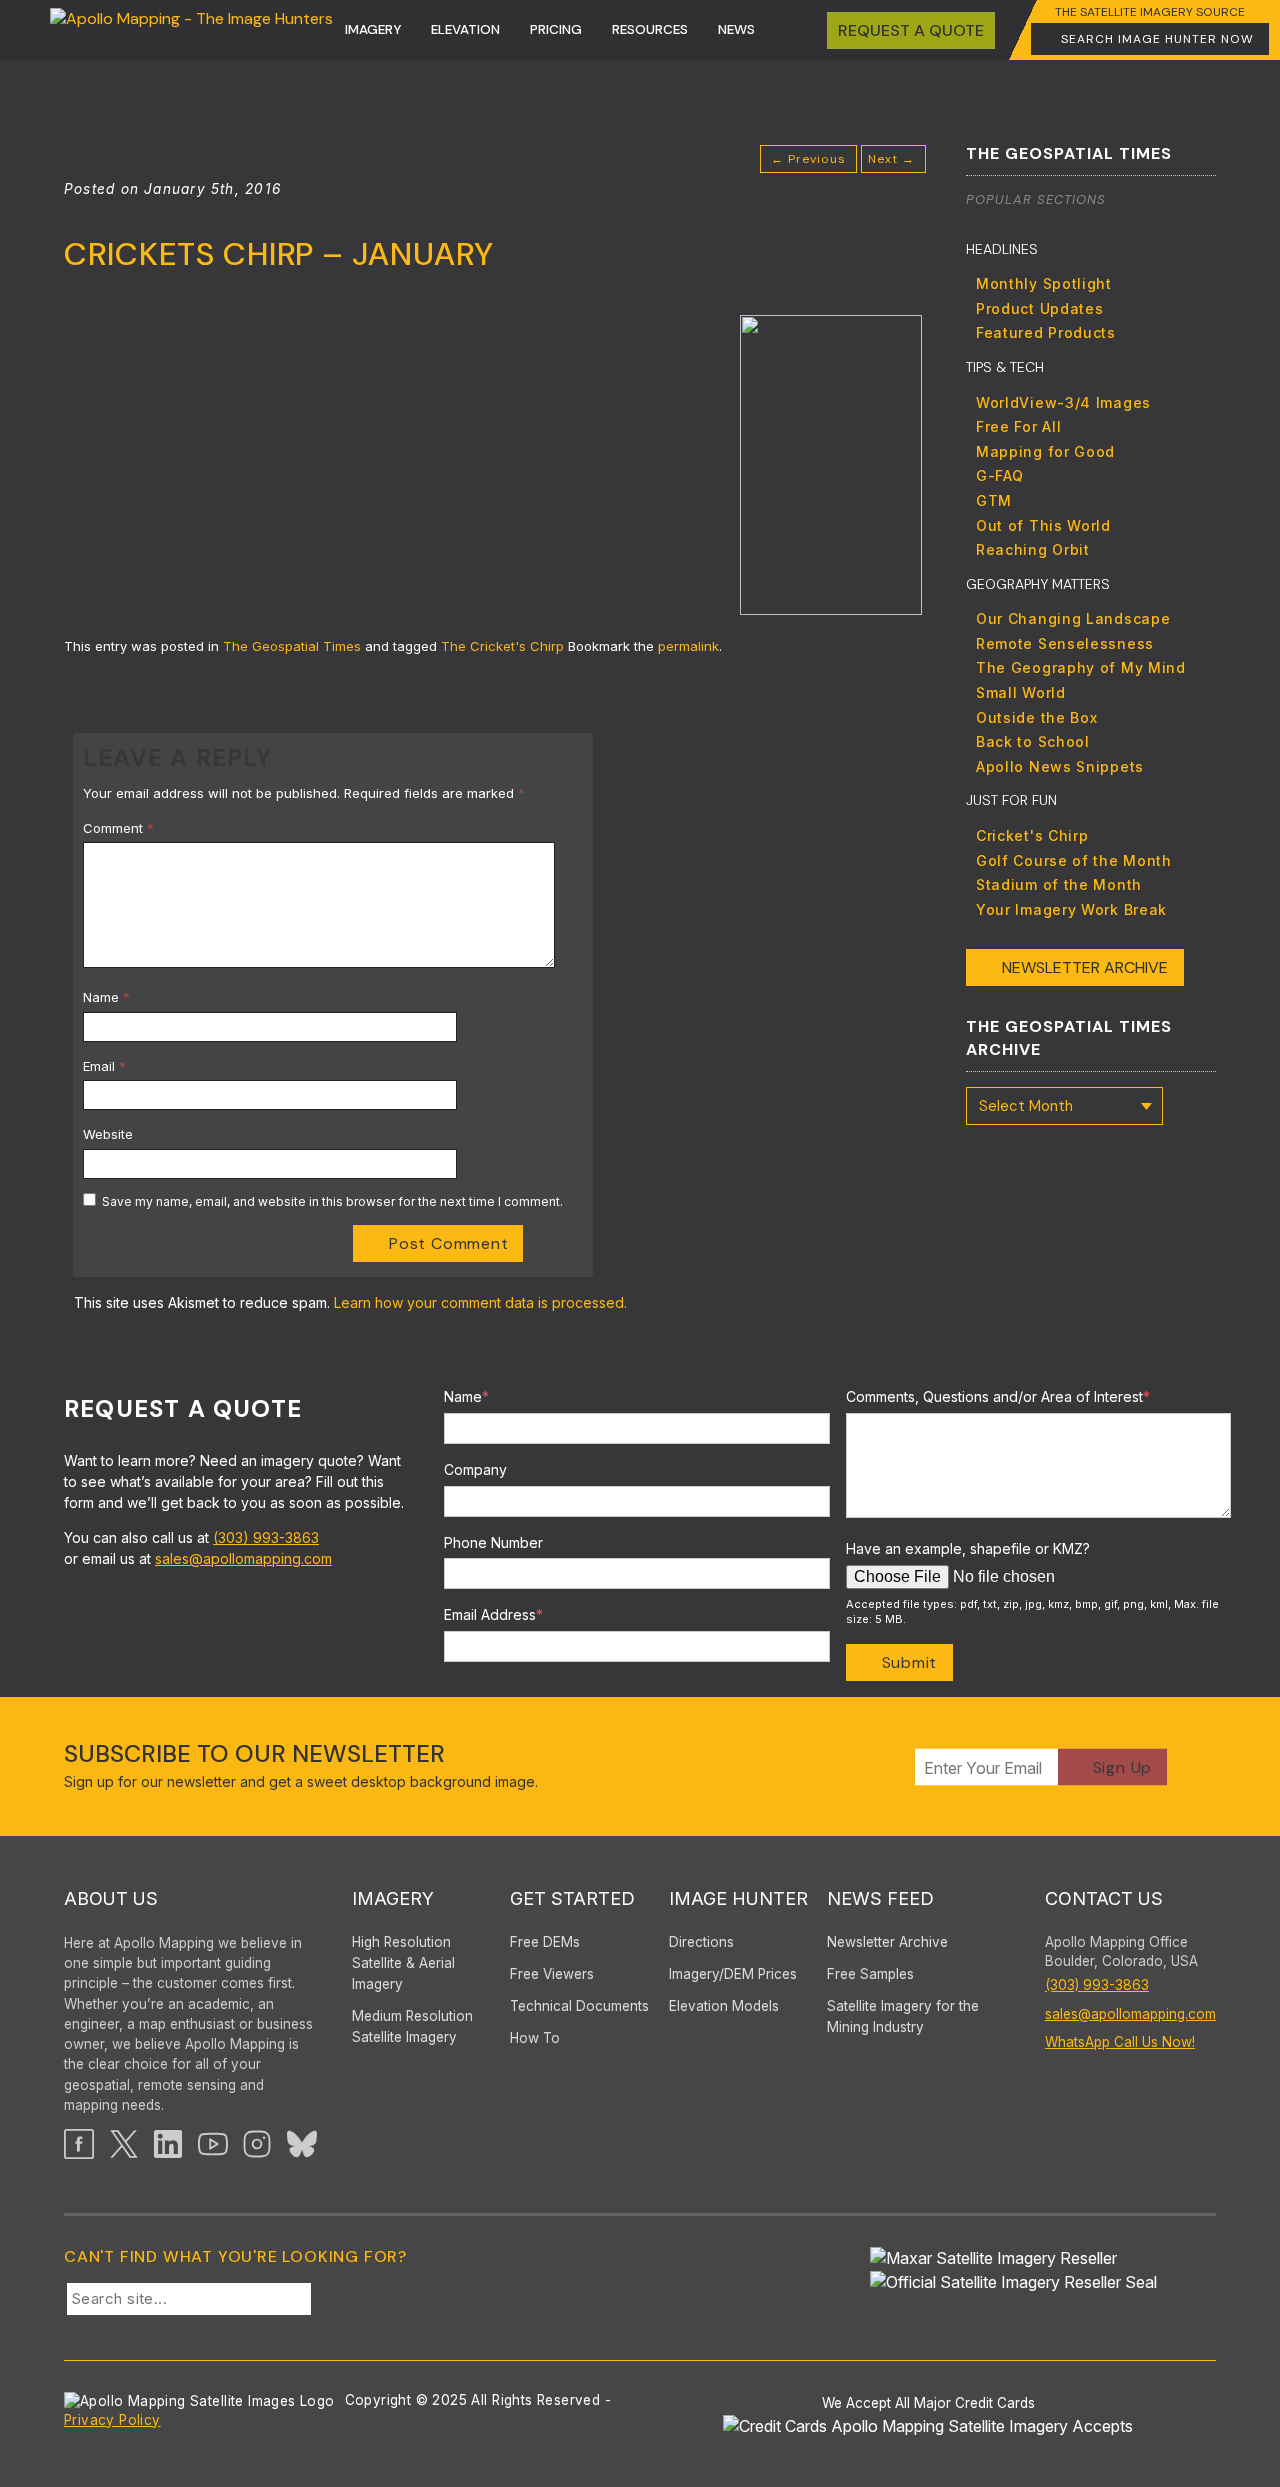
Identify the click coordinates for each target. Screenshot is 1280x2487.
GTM (994, 500)
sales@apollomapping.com (243, 1558)
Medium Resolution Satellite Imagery (412, 2026)
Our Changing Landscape (1073, 618)
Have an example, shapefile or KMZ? (968, 1548)
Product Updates (1040, 308)
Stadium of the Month (1059, 884)
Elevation (465, 29)
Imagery (373, 29)
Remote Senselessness (1065, 643)
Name (106, 997)
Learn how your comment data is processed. (480, 1302)
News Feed (880, 1898)
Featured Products (1046, 332)
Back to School (1033, 741)
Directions (701, 1942)
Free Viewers (552, 1974)
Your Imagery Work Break (1071, 909)
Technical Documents (579, 2006)
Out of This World (1043, 525)
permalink (688, 646)
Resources (650, 29)
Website (108, 1134)
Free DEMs (545, 1942)
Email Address (493, 1614)
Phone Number (493, 1542)
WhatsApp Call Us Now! (1120, 2042)
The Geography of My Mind (1081, 667)
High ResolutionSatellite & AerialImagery (403, 1963)
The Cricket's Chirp (502, 646)
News (736, 29)
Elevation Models (724, 2006)
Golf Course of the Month (1074, 860)
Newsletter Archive (1085, 967)
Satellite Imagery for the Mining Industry (903, 2016)
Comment (118, 828)
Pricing (556, 29)
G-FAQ (1000, 475)
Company (475, 1469)
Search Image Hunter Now (1157, 39)
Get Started (572, 1898)
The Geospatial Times (292, 646)
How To (535, 2038)
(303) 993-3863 (266, 1537)
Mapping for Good (1045, 451)
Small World (1021, 692)
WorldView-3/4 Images (1063, 402)
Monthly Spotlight (1044, 283)
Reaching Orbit (1033, 549)
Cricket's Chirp (1032, 835)
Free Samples (870, 1974)
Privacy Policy (112, 2420)
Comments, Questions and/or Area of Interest (998, 1396)
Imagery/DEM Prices (733, 1974)
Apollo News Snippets (1060, 766)
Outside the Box (1037, 717)
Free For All (1018, 426)
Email (104, 1066)
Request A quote (911, 30)
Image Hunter (738, 1898)
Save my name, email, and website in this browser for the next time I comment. (332, 1201)
